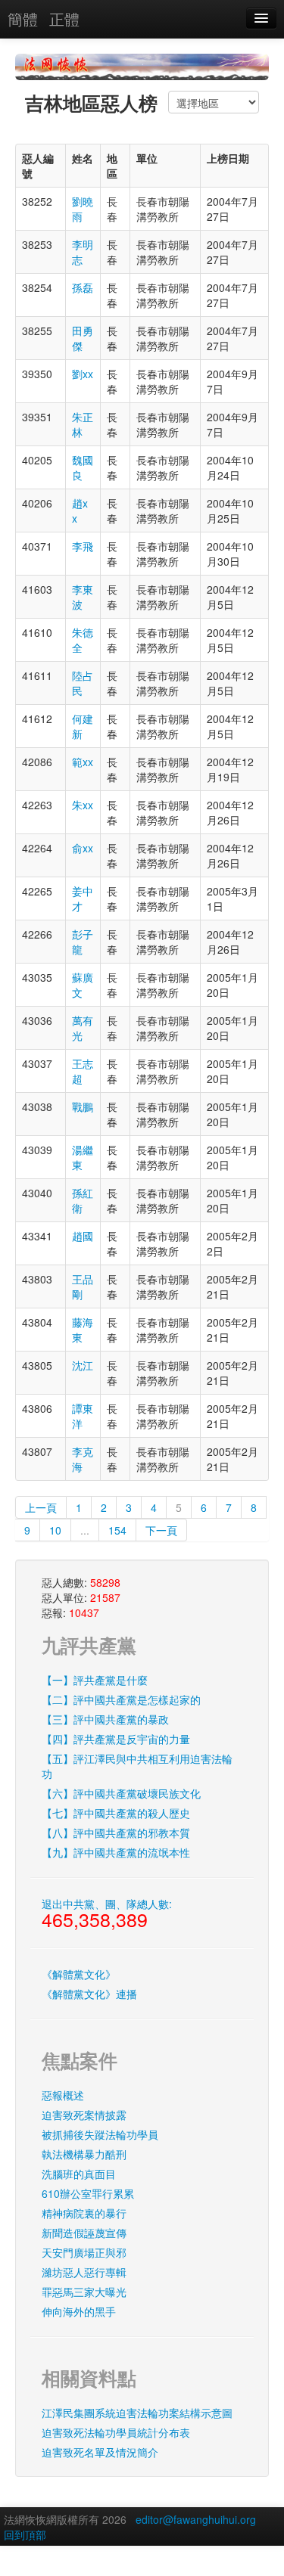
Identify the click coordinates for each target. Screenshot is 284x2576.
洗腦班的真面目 (79, 2174)
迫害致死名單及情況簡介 (100, 2452)
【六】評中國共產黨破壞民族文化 (121, 1793)
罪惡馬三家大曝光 (84, 2292)
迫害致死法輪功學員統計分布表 (116, 2432)
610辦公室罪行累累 (88, 2193)
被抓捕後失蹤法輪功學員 (100, 2134)
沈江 (83, 1365)
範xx (83, 762)
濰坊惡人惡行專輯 (84, 2272)
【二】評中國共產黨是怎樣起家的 (121, 1699)
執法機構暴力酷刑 (84, 2154)
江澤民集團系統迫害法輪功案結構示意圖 (137, 2413)
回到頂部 (25, 2534)
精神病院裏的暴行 (84, 2213)
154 (117, 1530)
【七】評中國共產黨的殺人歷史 (116, 1813)
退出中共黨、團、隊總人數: (107, 1914)
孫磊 (83, 287)
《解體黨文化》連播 (89, 1994)
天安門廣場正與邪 (84, 2252)
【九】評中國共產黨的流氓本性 (116, 1852)
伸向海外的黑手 (79, 2311)
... (85, 1530)
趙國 (83, 1236)
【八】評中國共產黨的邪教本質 (116, 1833)
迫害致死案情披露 (84, 2115)
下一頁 (161, 1530)
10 (55, 1530)
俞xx (83, 848)
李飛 (83, 546)
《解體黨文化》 (79, 1974)
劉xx (83, 374)
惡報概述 (63, 2095)
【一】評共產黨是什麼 (95, 1680)
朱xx (83, 805)
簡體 (23, 19)
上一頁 (41, 1507)
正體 (64, 19)
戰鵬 (83, 1106)
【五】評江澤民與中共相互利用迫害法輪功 (137, 1766)
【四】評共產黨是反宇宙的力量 (116, 1739)
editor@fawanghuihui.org (196, 2519)
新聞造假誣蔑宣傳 (84, 2233)
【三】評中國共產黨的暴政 (105, 1719)
